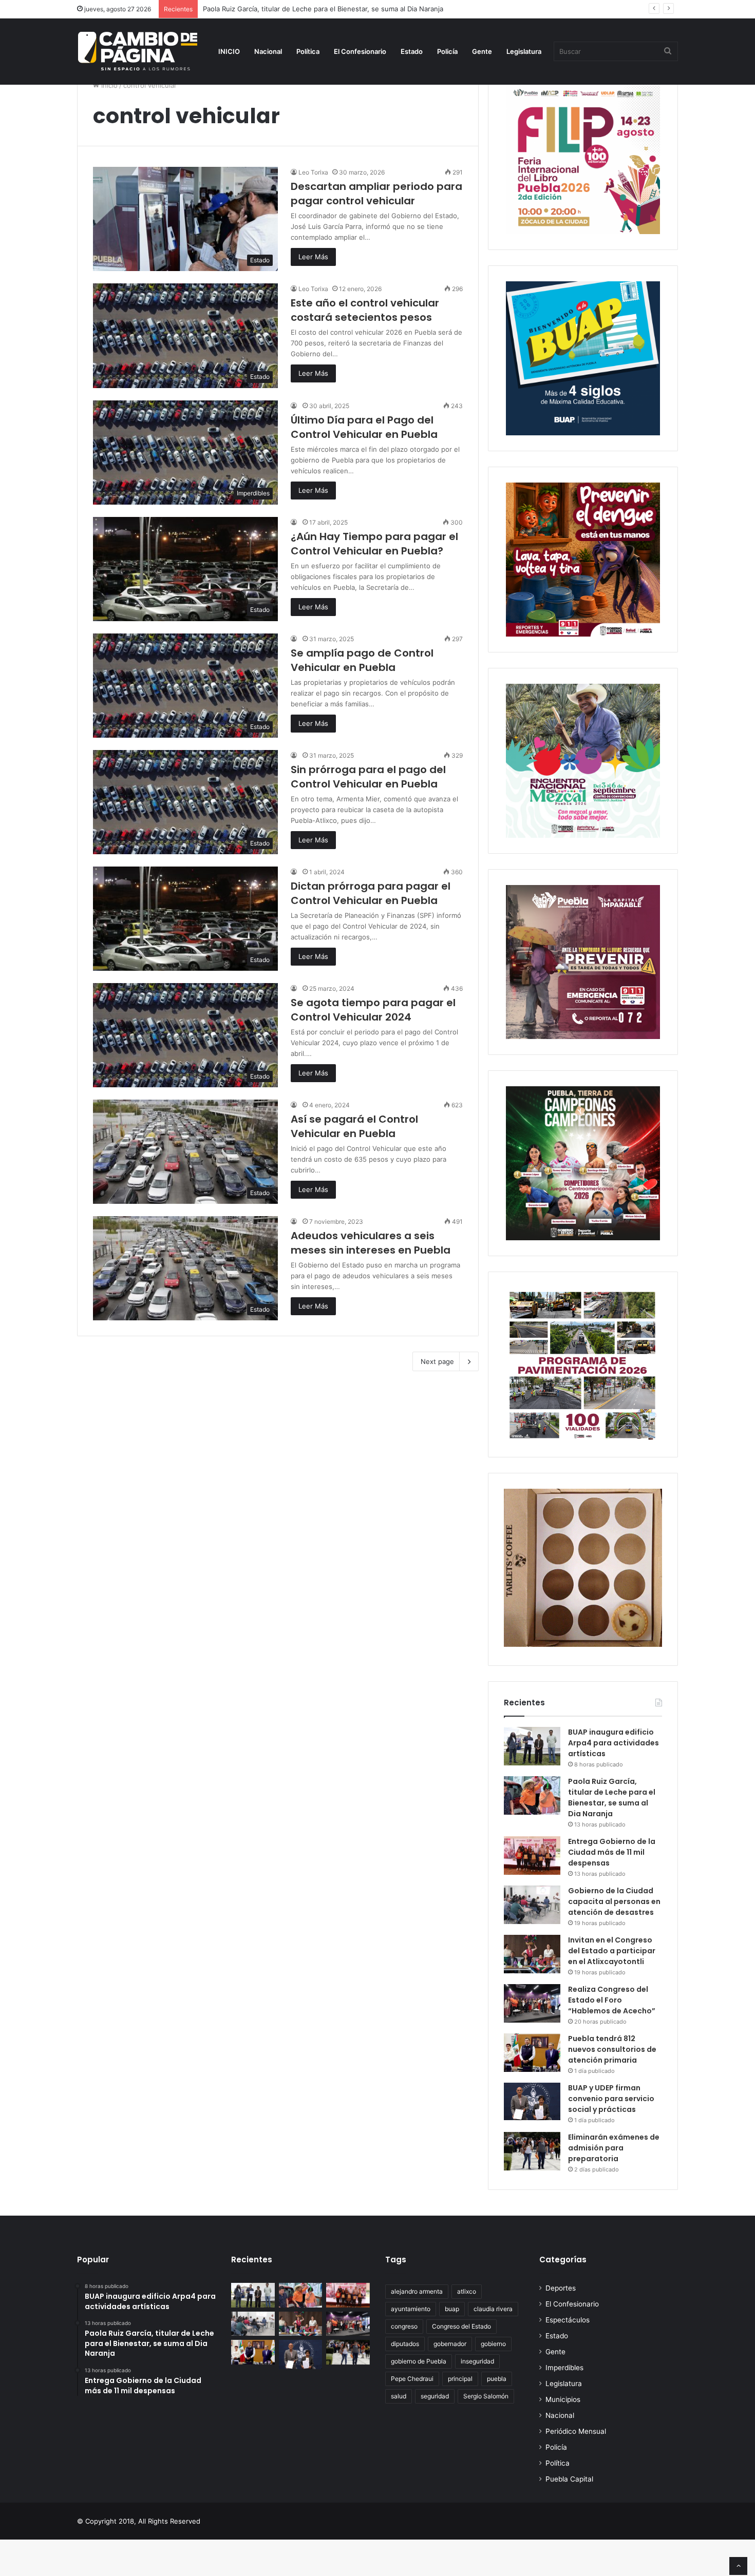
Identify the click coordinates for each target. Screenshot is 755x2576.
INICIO (229, 51)
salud (399, 2396)
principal (460, 2379)
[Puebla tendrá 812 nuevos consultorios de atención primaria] (532, 2053)
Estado (412, 51)
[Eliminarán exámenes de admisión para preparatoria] (532, 2151)
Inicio (108, 85)
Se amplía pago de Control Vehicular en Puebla (362, 660)
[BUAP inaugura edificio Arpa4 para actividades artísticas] (532, 1746)
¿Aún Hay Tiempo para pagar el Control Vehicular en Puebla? (374, 544)
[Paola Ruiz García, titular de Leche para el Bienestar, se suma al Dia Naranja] (532, 1795)
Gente (482, 51)
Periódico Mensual (576, 2431)
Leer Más (313, 257)
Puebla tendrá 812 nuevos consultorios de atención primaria (612, 2049)
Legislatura (524, 51)
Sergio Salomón (486, 2396)
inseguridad (477, 2361)
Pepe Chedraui (412, 2379)
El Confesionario (360, 51)
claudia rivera (493, 2309)
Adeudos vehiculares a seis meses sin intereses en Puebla (371, 1243)
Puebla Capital (569, 2479)
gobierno (493, 2344)
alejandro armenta (417, 2291)
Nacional (268, 51)
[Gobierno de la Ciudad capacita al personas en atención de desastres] (532, 1905)
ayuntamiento (411, 2309)
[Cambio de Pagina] (138, 51)
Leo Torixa (313, 172)
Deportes (561, 2288)
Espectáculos (568, 2320)
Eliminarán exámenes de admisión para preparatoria (614, 2148)
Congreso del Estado (461, 2326)
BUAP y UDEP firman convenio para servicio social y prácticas (611, 2099)
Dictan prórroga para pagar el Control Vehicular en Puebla (371, 893)
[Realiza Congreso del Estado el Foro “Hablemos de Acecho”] (532, 2003)
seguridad (435, 2396)
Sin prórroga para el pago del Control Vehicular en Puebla (368, 777)
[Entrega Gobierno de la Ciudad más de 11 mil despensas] (532, 1856)
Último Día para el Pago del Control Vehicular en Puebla (364, 427)
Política (308, 51)
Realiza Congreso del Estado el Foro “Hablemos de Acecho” (612, 2000)
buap (452, 2309)
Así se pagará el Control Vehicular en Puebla (354, 1126)
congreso (404, 2326)
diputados (405, 2344)
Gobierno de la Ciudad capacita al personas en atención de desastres (614, 1901)
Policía (447, 51)
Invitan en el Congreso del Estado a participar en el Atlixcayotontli (612, 1951)
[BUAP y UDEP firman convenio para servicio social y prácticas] (532, 2101)
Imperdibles (564, 2368)
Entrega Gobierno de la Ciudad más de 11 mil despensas (612, 1852)
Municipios (563, 2399)
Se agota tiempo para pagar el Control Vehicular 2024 (373, 1010)
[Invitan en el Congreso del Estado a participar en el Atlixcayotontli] (532, 1954)
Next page (437, 1361)
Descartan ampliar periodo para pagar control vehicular (376, 194)
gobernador (450, 2344)
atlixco (467, 2291)
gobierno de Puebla (419, 2361)
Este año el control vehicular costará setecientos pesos (365, 310)
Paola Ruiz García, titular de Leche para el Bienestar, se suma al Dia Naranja (612, 1798)
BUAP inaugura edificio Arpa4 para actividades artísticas (614, 1743)
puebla (497, 2379)
